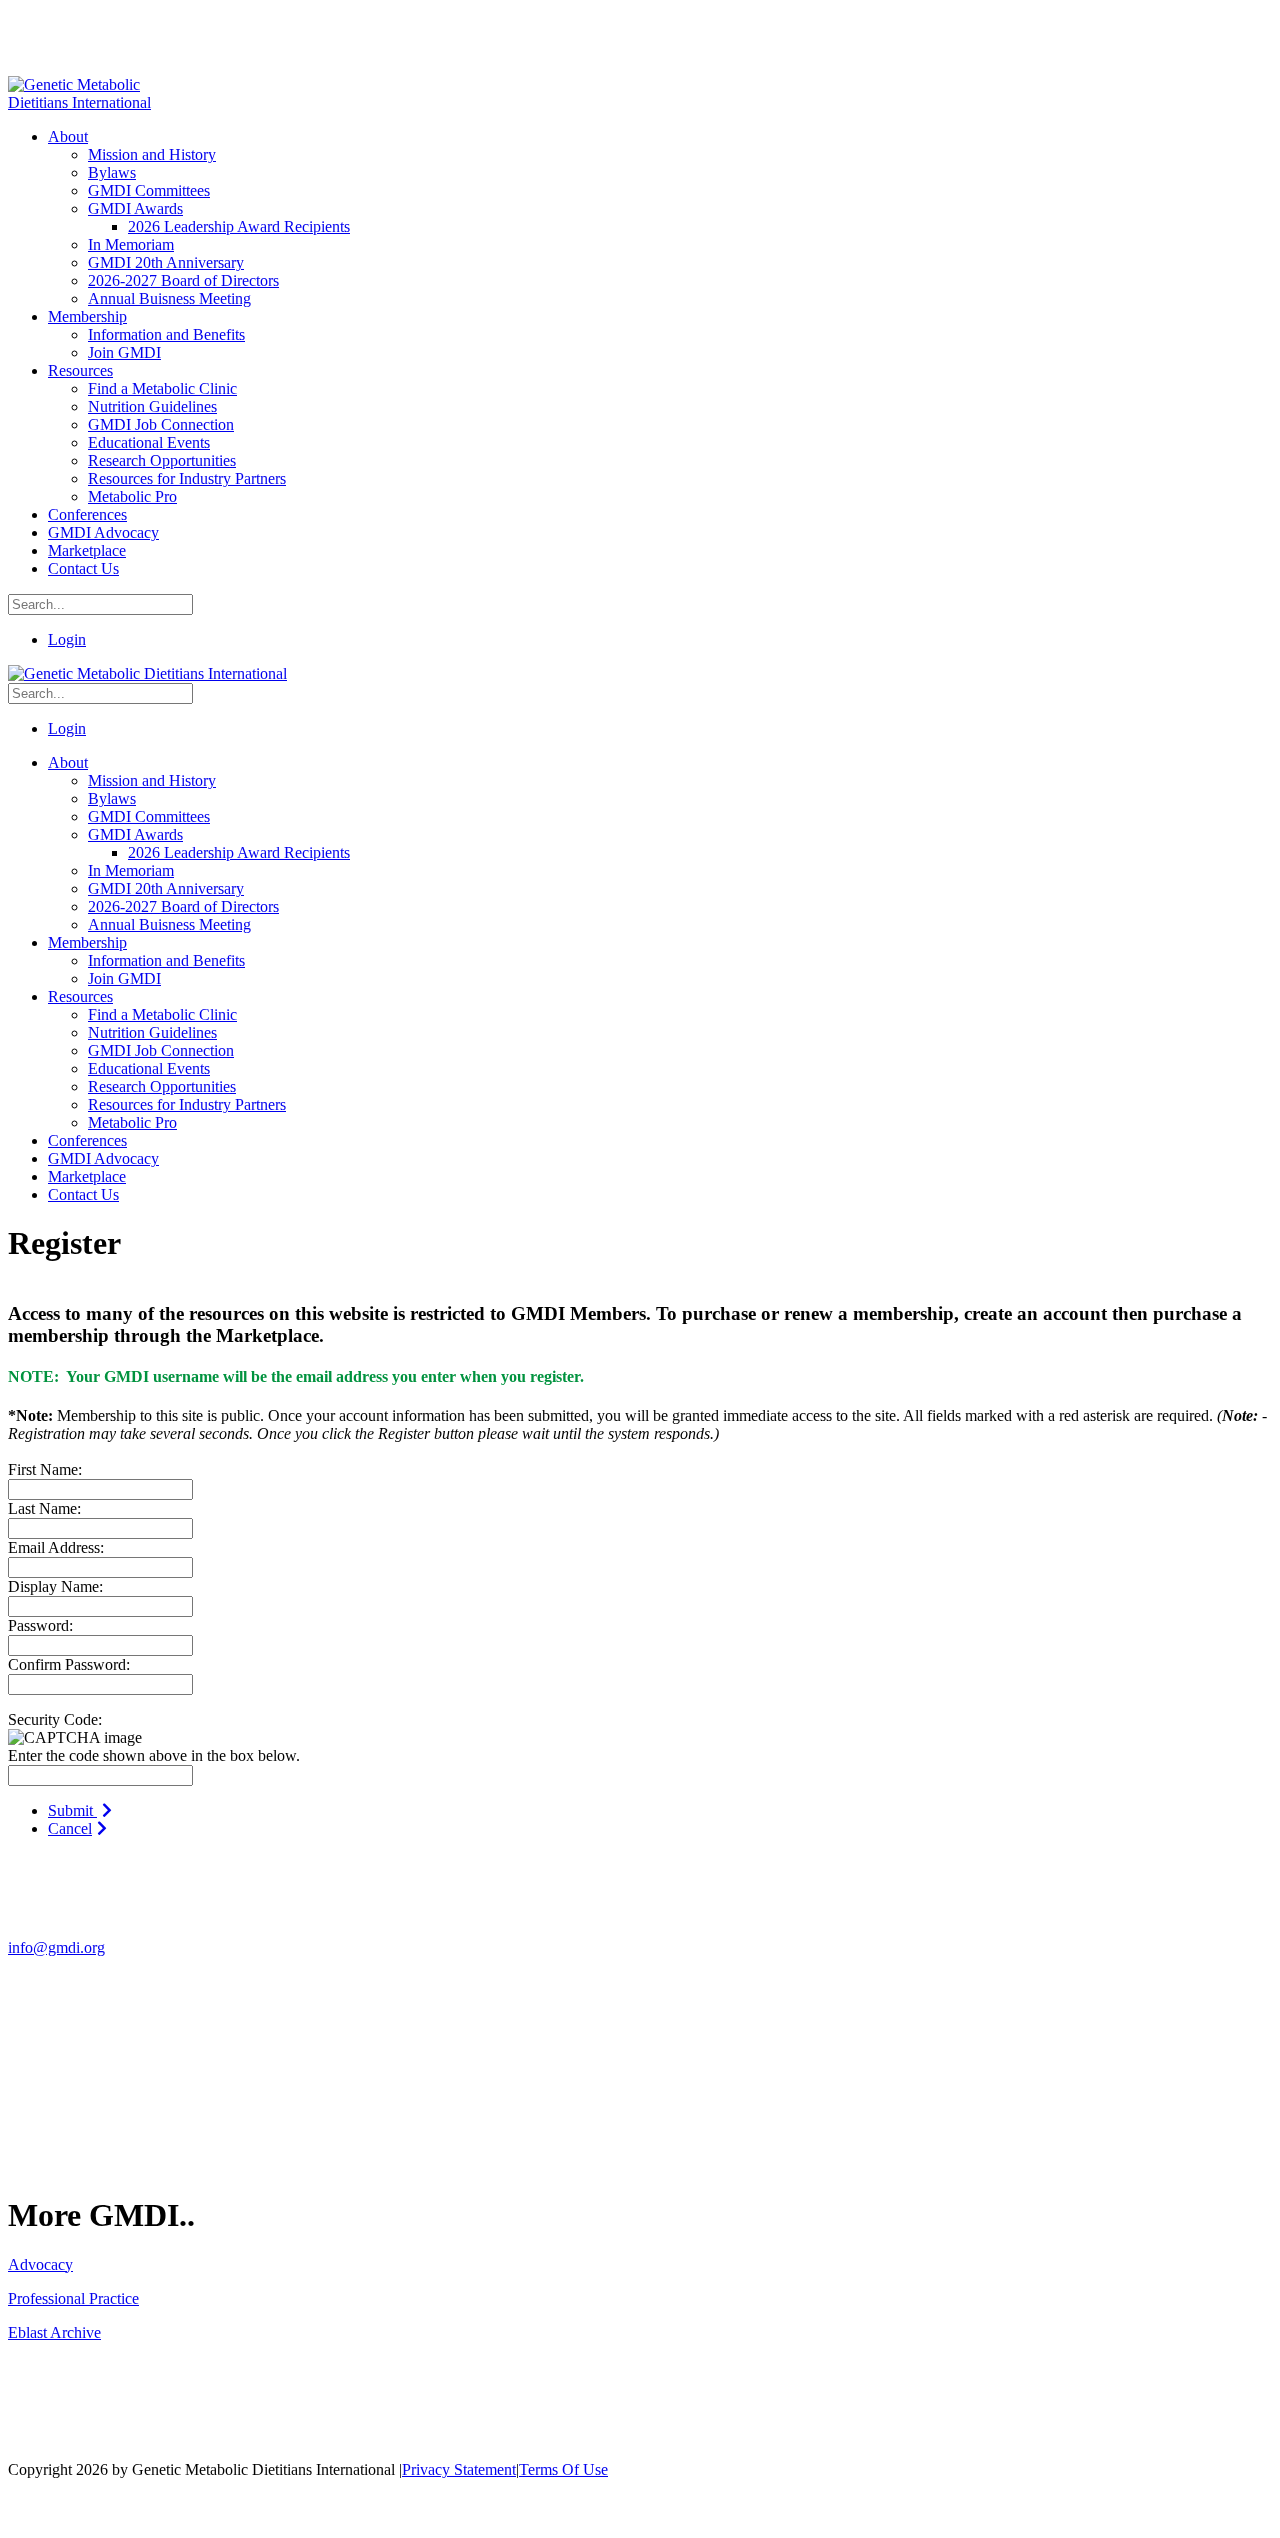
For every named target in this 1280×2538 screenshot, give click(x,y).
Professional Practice (73, 2298)
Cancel (70, 1828)
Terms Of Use (563, 2469)
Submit (72, 1810)
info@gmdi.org (56, 1947)
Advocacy (40, 2264)
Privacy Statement (459, 2469)
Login (67, 639)
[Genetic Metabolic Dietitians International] (93, 102)
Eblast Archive (54, 2332)
